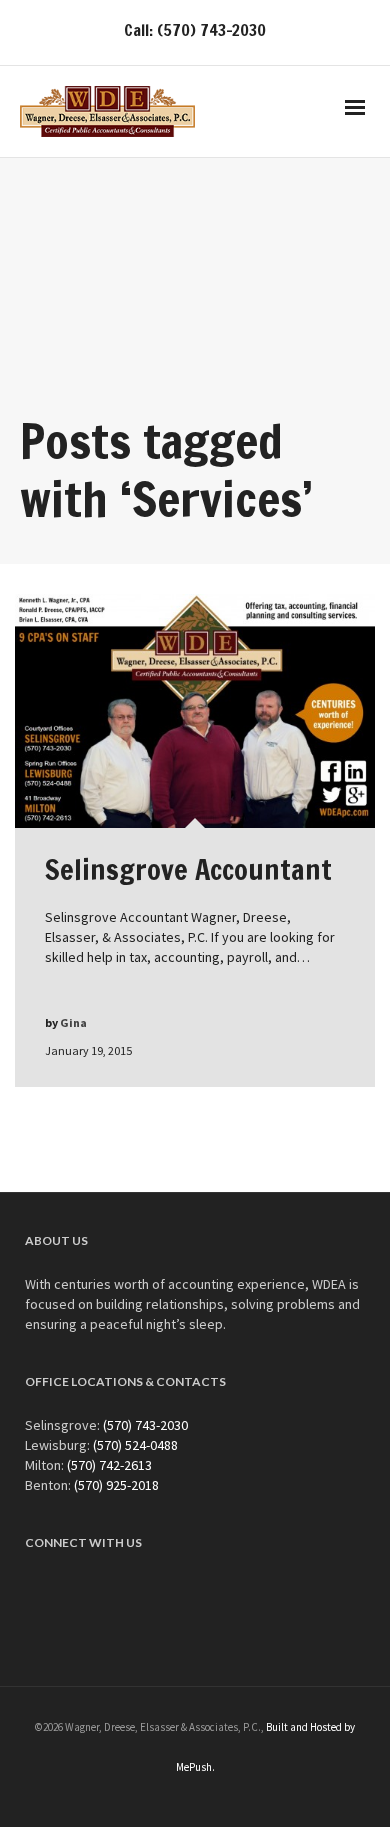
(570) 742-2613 (109, 1465)
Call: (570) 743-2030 (195, 30)
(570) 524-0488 (135, 1445)
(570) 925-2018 (116, 1485)
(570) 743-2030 (145, 1425)
